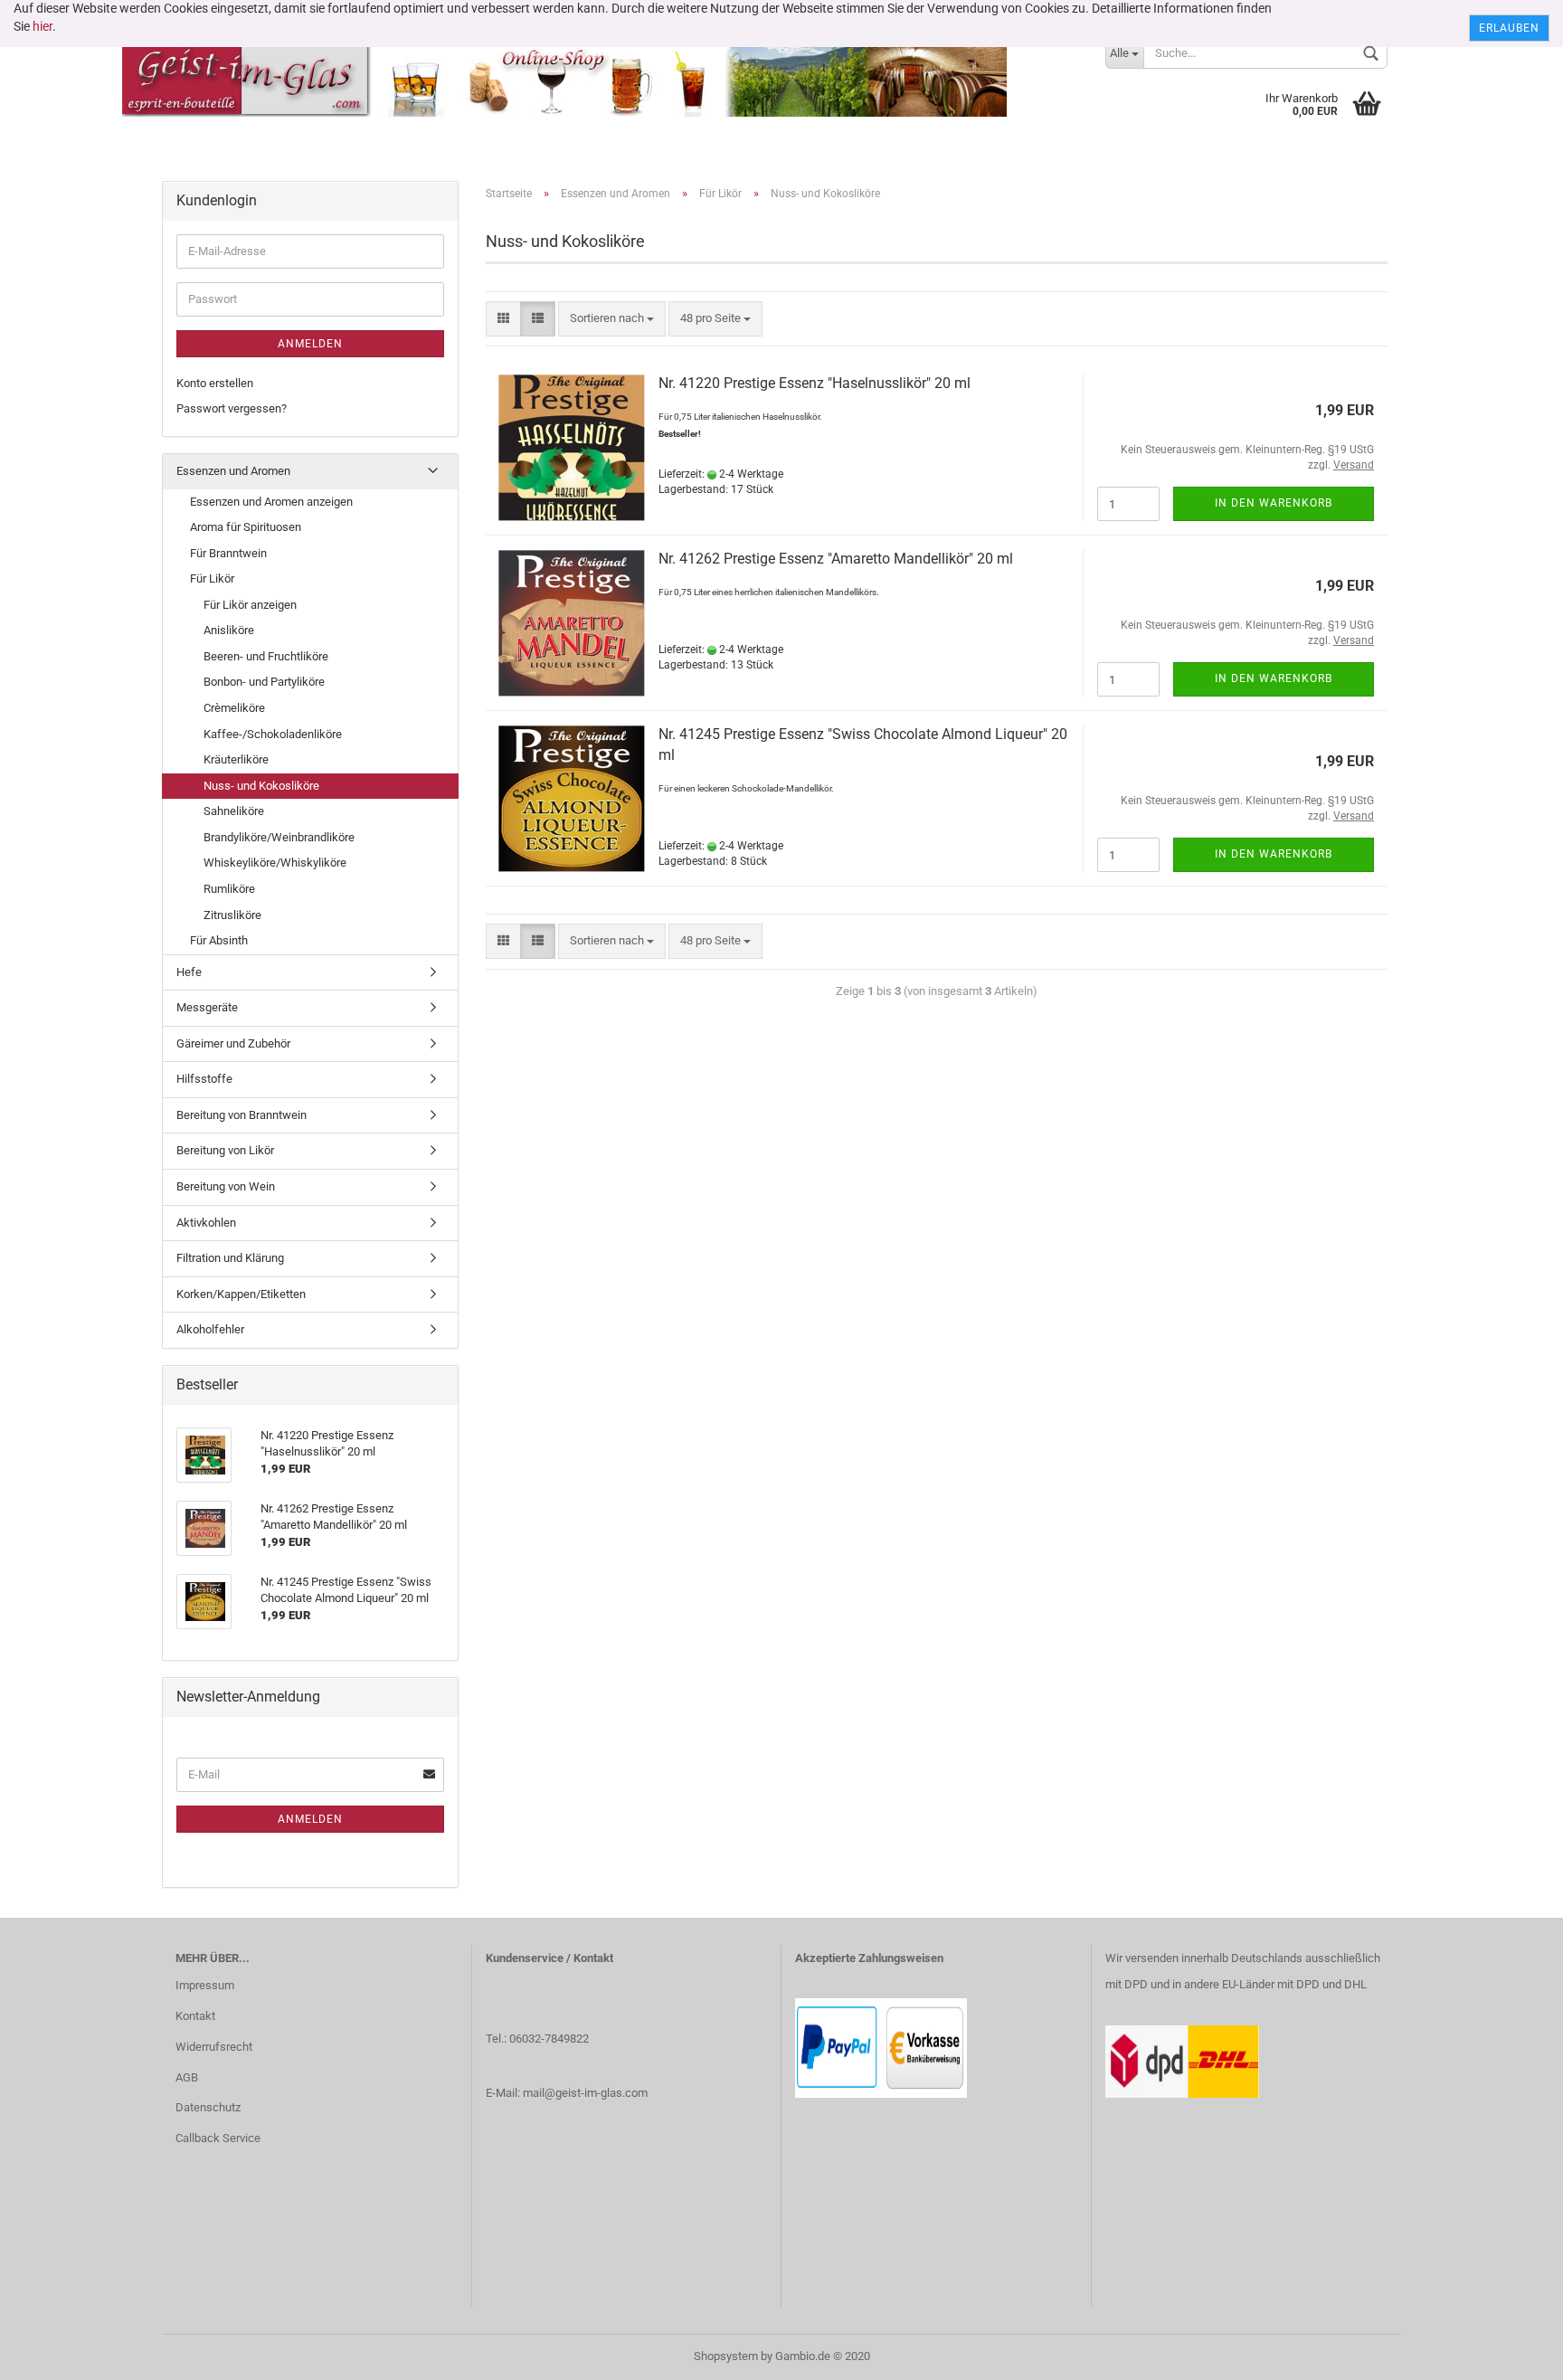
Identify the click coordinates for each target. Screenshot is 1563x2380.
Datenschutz (208, 2107)
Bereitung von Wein (226, 1186)
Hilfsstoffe (204, 1079)
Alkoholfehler (210, 1329)
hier (43, 26)
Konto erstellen (215, 383)
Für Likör (212, 578)
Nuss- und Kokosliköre (261, 786)
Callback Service (218, 2138)
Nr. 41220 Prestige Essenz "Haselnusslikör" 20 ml (815, 383)
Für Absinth (219, 940)
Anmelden (310, 344)
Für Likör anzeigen (250, 605)
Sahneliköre (234, 811)
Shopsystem (726, 2356)
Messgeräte (207, 1007)
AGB (187, 2077)
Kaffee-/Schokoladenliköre (273, 734)
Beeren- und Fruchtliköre (266, 656)
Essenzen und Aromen (233, 471)
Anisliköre (229, 630)
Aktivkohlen (206, 1223)
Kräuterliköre (236, 759)
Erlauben (1509, 28)
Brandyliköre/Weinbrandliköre (279, 837)
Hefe (189, 972)
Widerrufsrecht (214, 2047)
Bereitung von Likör (225, 1150)
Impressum (205, 1985)
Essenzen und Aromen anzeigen (271, 502)
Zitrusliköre (232, 915)
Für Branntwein (228, 553)
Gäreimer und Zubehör (233, 1043)
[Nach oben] (1513, 2353)
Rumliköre (229, 889)
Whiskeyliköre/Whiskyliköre (275, 863)
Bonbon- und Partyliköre (264, 682)
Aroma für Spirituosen (246, 527)
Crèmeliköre (234, 708)
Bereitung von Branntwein (242, 1115)
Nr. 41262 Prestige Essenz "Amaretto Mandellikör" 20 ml (836, 559)
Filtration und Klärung (230, 1258)
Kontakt (195, 2016)
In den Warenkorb (1274, 503)
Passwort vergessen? (232, 408)
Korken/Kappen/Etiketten (241, 1294)
